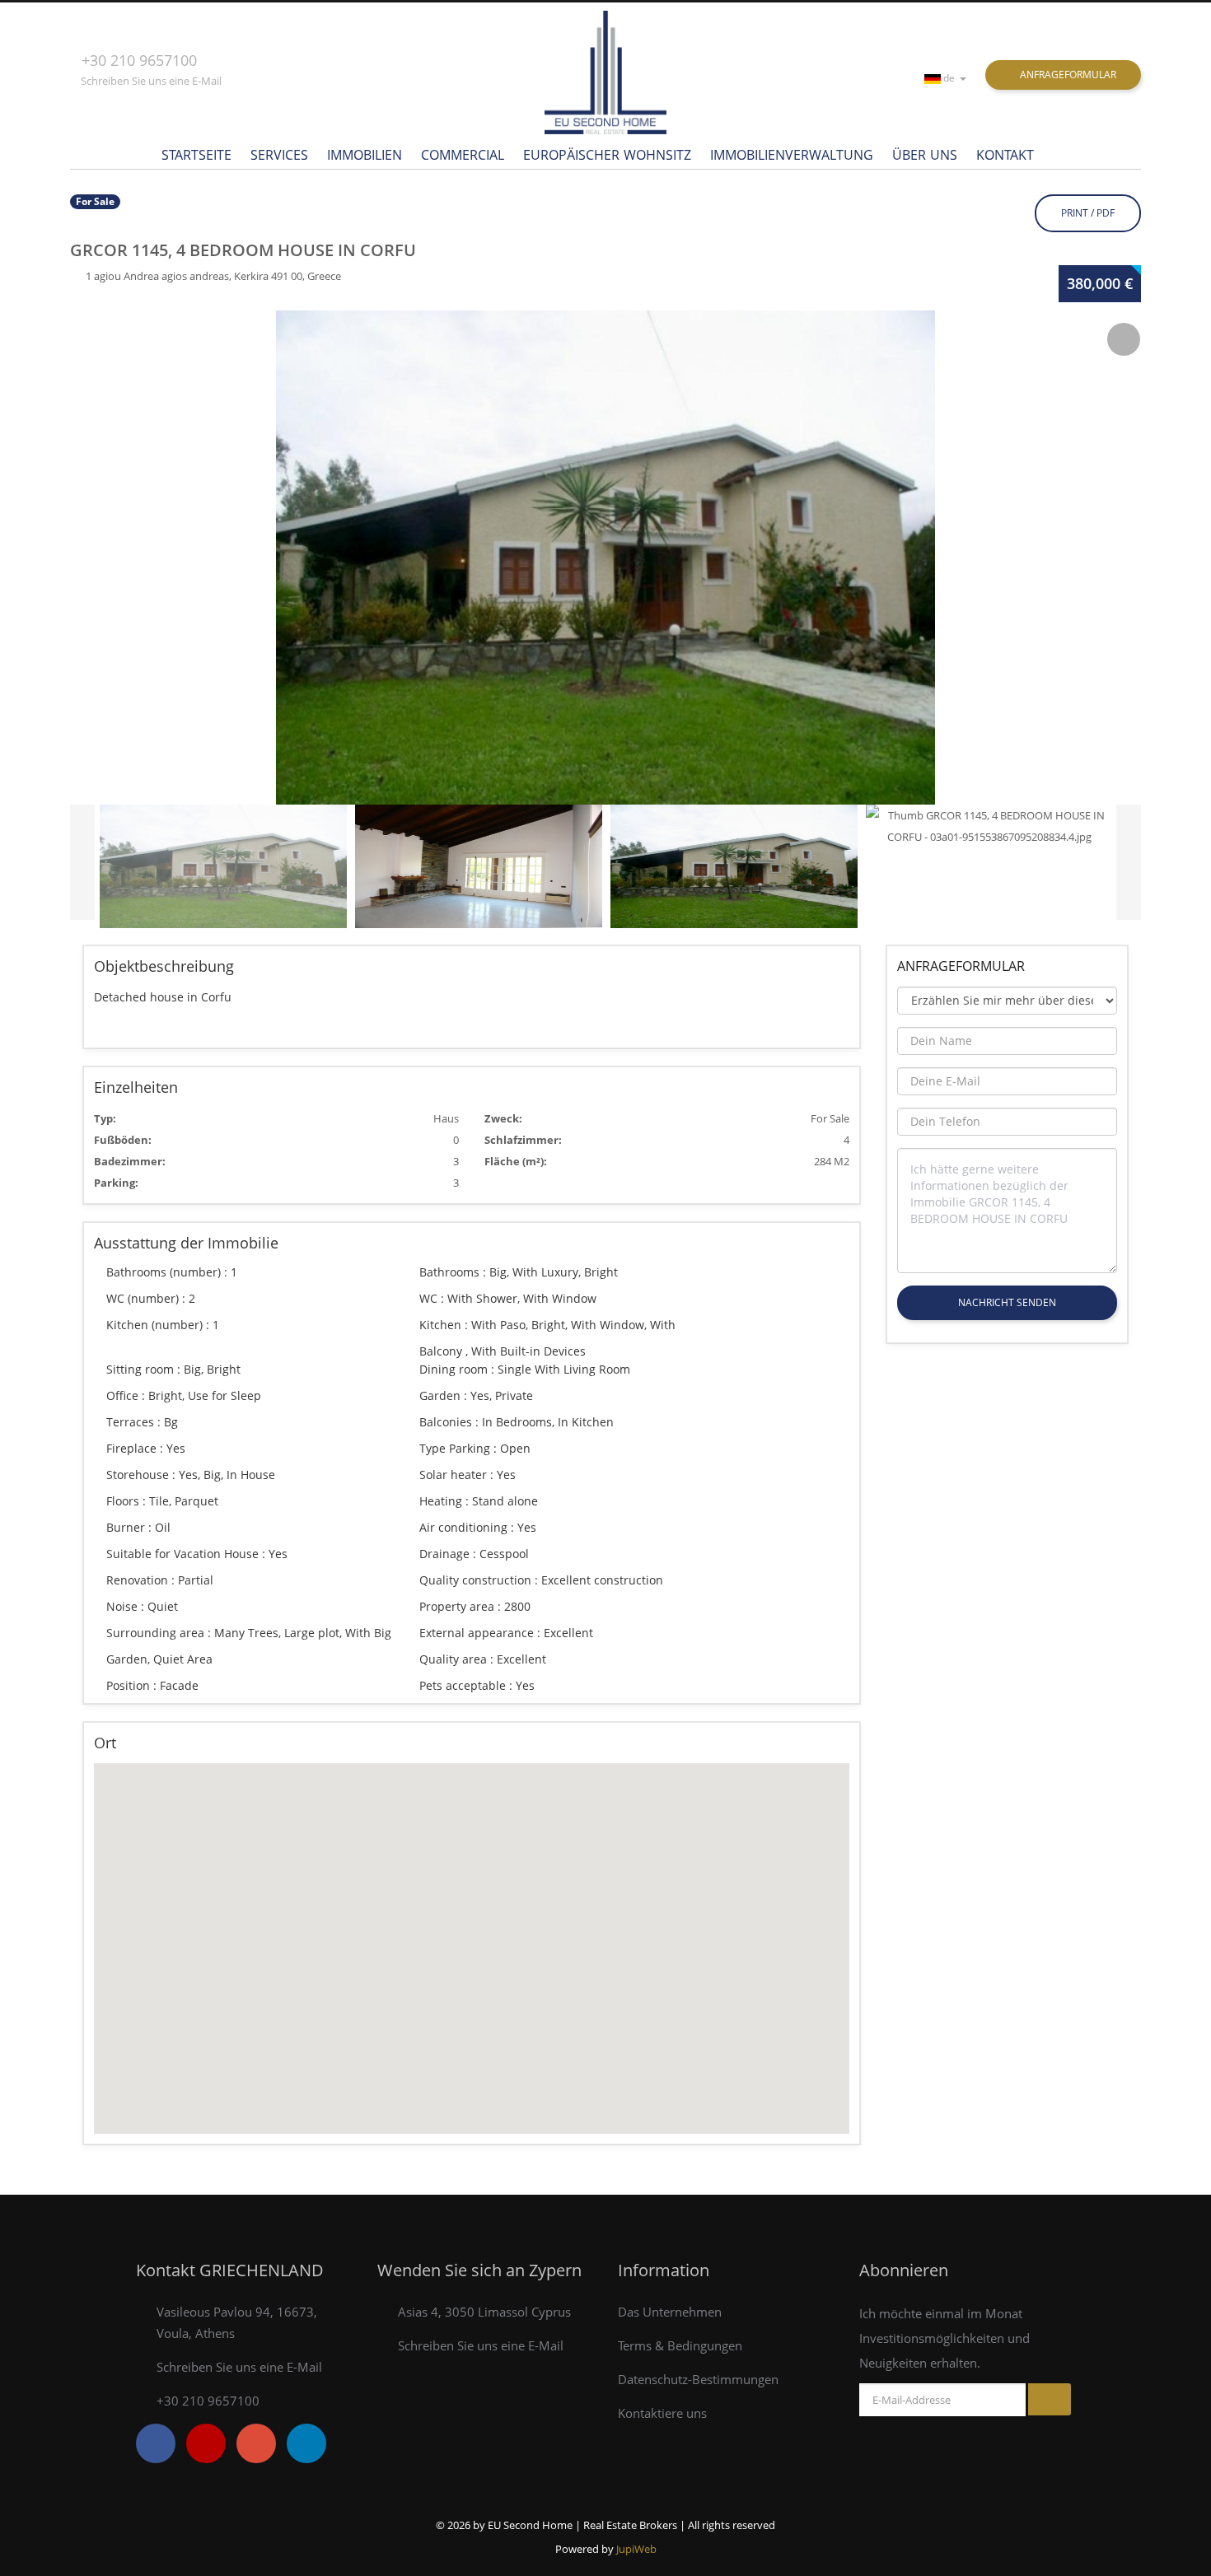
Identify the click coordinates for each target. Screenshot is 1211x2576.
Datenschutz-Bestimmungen (698, 2379)
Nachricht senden (1007, 1302)
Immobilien (365, 155)
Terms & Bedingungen (680, 2345)
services (279, 155)
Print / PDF (1088, 213)
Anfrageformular (1067, 75)
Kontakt (1005, 155)
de (950, 78)
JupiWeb (636, 2549)
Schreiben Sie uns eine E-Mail (151, 81)
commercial (463, 155)
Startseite (196, 155)
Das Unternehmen (670, 2312)
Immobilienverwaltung (792, 155)
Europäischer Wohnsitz (607, 155)
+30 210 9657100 (139, 60)
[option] (605, 558)
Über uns (925, 155)
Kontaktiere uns (662, 2413)
